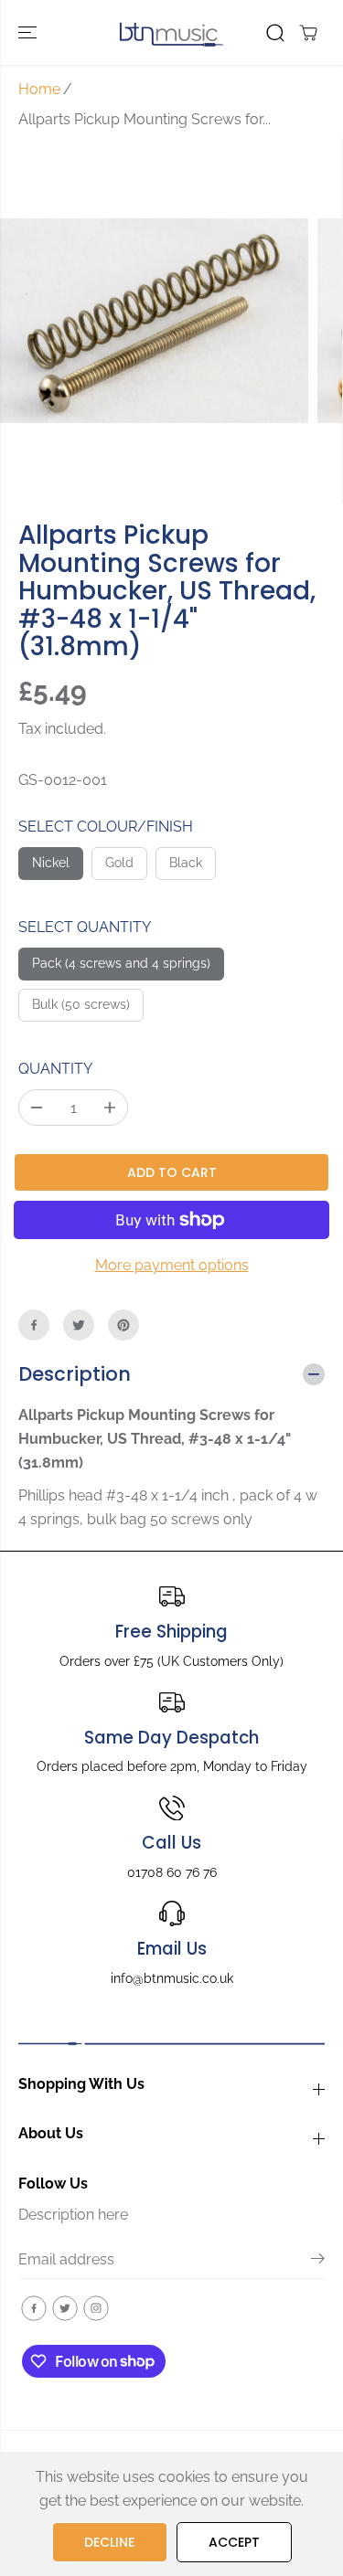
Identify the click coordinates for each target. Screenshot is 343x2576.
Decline (109, 2542)
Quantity (55, 1069)
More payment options (172, 1265)
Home (39, 89)
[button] (29, 32)
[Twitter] (79, 1325)
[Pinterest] (123, 1325)
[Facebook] (34, 1325)
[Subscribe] (318, 2262)
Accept (234, 2542)
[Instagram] (96, 2308)
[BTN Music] (171, 32)
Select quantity (85, 927)
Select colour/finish (106, 827)
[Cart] (308, 33)
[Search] (275, 33)
